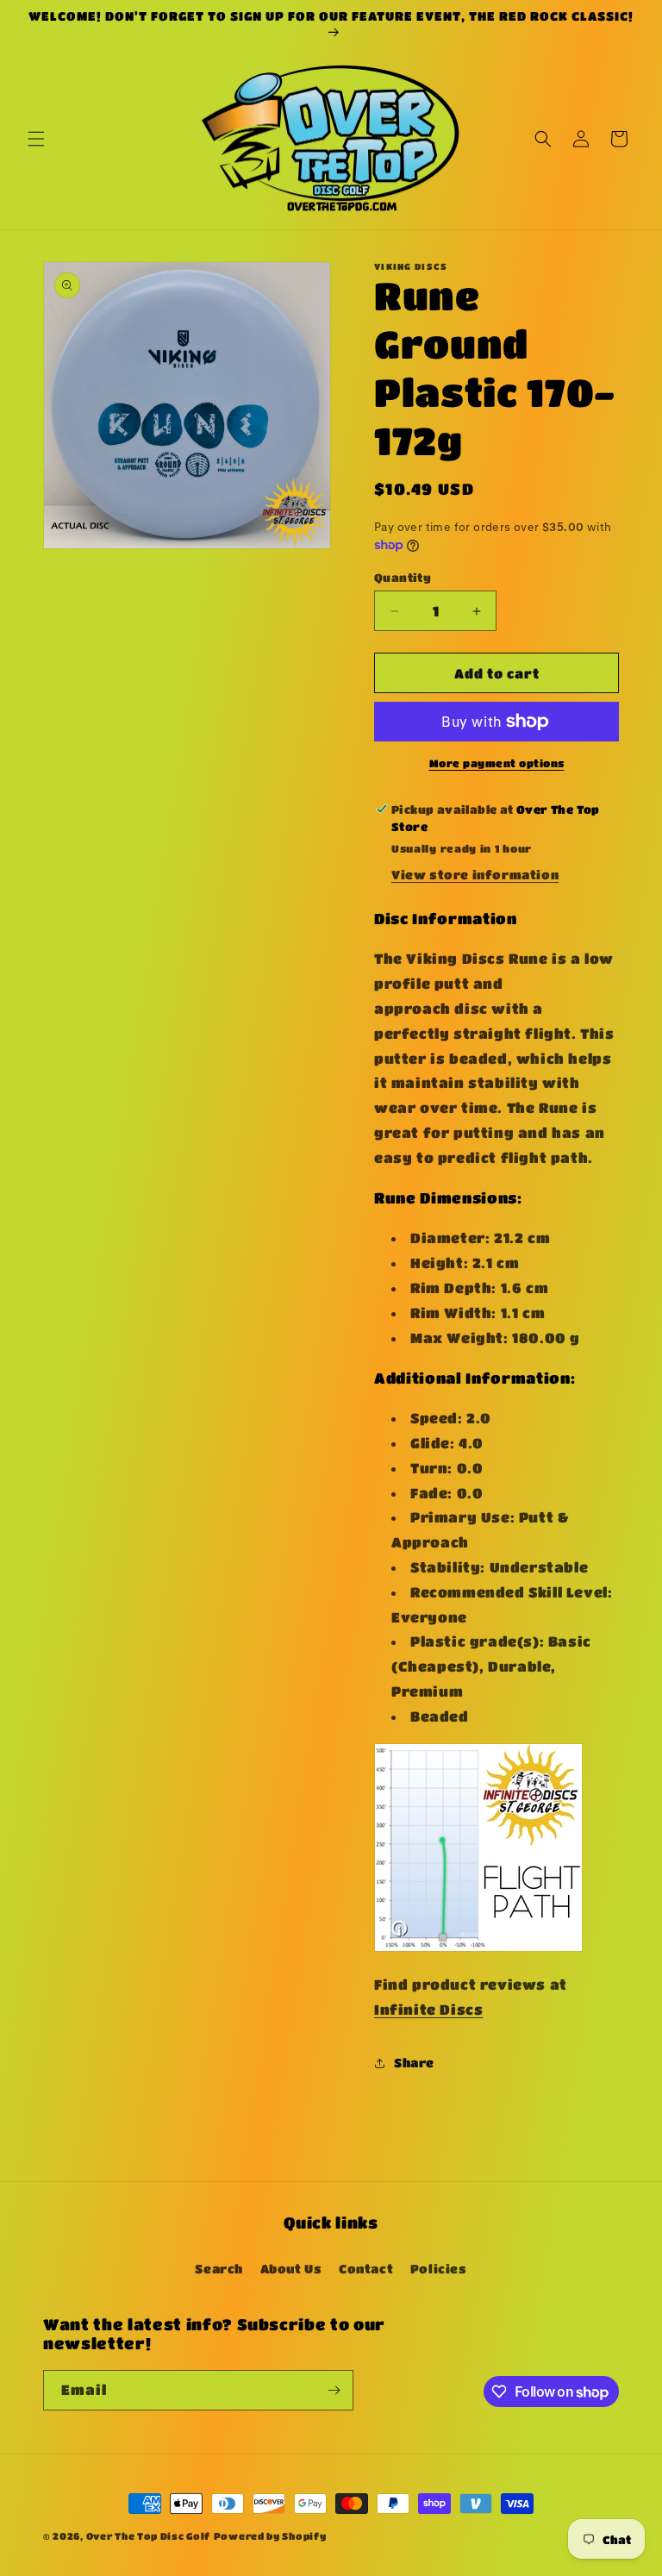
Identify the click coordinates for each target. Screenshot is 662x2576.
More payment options (497, 763)
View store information (475, 874)
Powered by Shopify (270, 2536)
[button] (36, 139)
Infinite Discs (428, 2009)
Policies (439, 2268)
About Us (291, 2268)
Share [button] (414, 2062)
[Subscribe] (334, 2390)
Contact (366, 2268)
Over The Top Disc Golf (148, 2536)
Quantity (403, 577)
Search (219, 2268)
